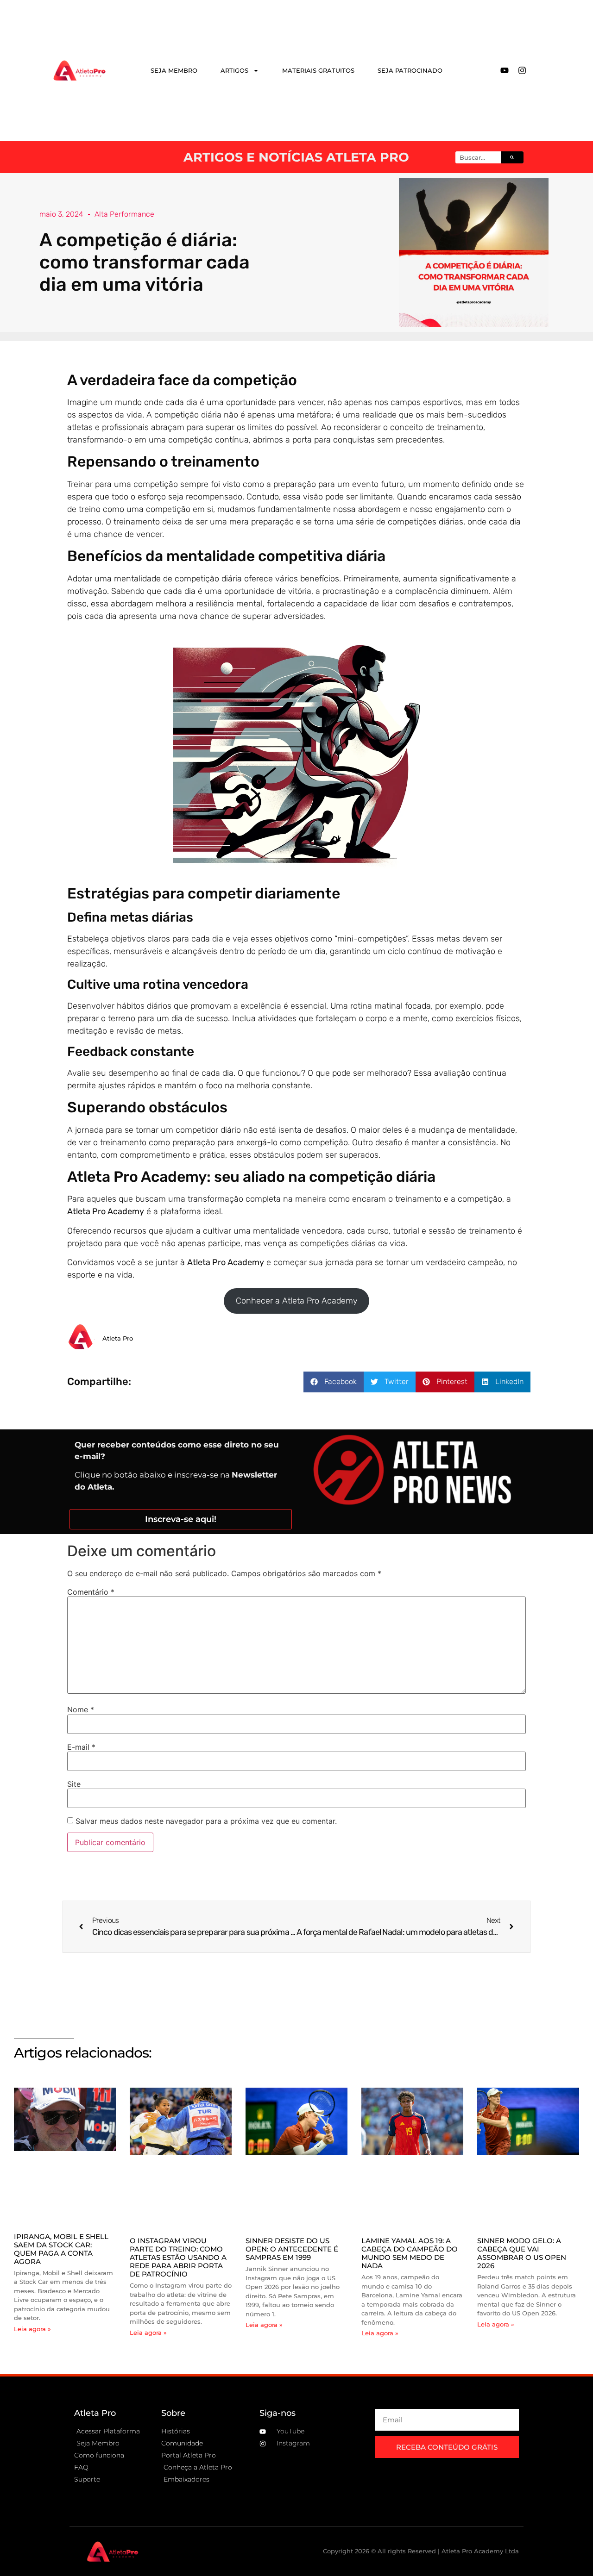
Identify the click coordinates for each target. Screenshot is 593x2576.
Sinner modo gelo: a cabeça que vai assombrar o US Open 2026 (522, 2253)
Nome (81, 1709)
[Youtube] (505, 70)
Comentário (91, 1592)
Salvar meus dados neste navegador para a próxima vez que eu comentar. (206, 1821)
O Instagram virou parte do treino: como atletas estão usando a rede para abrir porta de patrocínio (178, 2257)
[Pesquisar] (512, 157)
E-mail (81, 1747)
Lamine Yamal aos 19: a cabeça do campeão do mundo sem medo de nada (410, 2253)
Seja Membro (174, 70)
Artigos (234, 70)
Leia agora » (32, 2329)
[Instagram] (522, 70)
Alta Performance (124, 214)
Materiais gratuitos (318, 70)
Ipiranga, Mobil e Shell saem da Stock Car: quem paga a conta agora (61, 2249)
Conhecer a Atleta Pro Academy (297, 1301)
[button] (334, 1382)
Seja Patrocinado (410, 70)
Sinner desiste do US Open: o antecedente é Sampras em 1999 (292, 2249)
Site (74, 1784)
